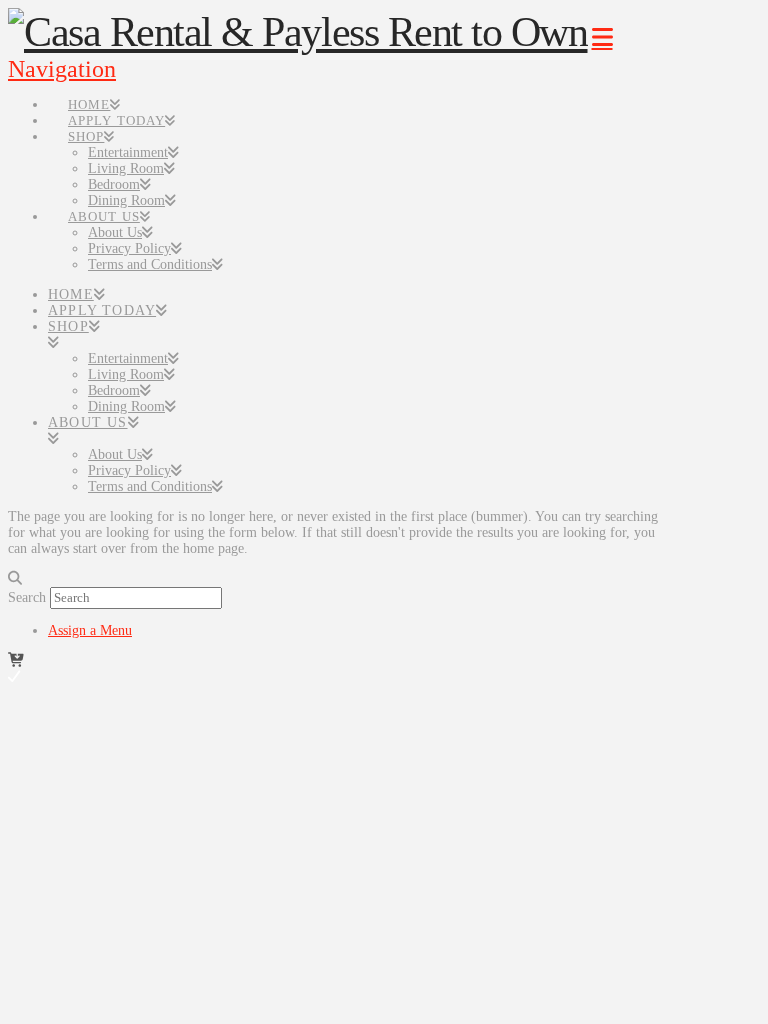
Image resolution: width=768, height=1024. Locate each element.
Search (27, 597)
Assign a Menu (90, 630)
